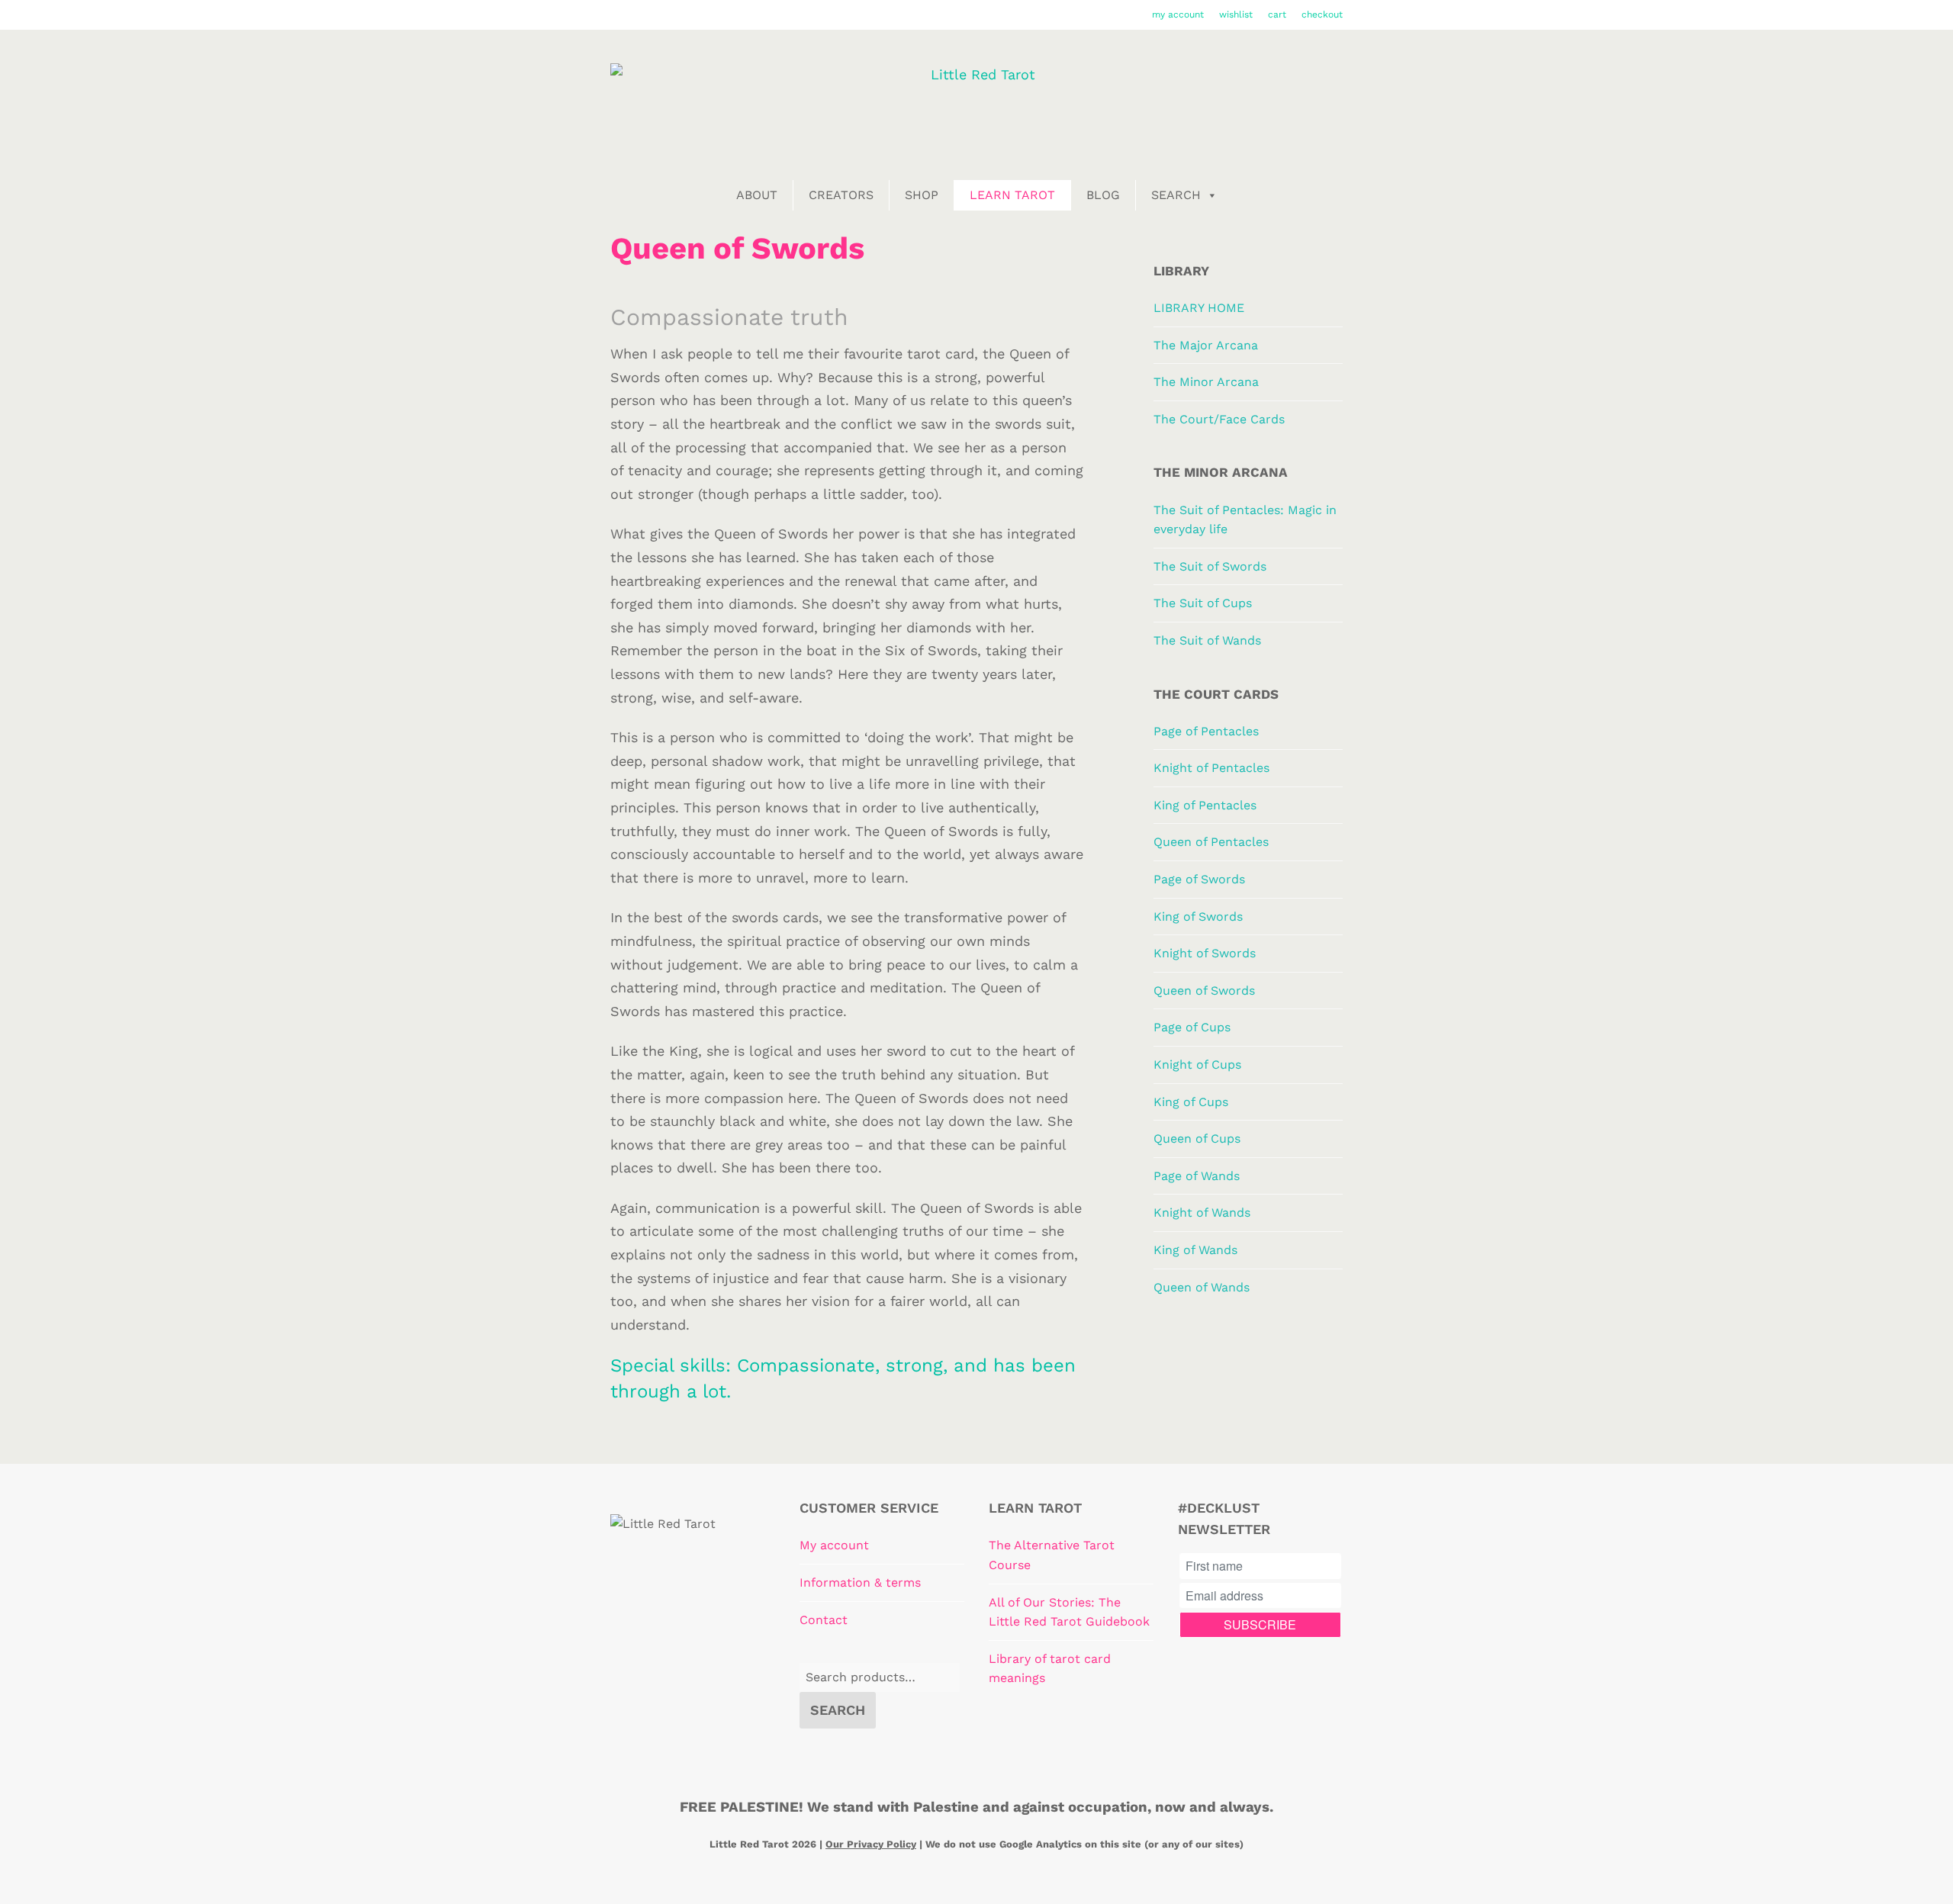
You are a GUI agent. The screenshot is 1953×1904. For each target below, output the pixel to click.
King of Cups (1191, 1102)
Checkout (1322, 14)
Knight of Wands (1202, 1213)
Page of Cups (1192, 1027)
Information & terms (860, 1582)
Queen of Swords (1204, 991)
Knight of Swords (1205, 953)
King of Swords (1198, 917)
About (757, 195)
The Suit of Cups (1203, 603)
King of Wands (1195, 1250)
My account (834, 1545)
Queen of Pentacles (1211, 842)
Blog (1103, 195)
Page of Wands (1197, 1176)
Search (1176, 195)
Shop (922, 195)
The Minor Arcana (1206, 382)
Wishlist (1236, 14)
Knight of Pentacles (1211, 768)
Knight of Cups (1197, 1065)
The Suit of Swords (1210, 566)
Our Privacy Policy (871, 1844)
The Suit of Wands (1207, 640)
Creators (841, 195)
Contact (824, 1620)
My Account (1178, 14)
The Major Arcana (1206, 345)
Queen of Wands (1202, 1287)
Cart (1277, 14)
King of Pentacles (1205, 805)
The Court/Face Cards (1219, 419)
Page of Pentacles (1206, 731)
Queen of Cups (1197, 1139)
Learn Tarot (1012, 195)
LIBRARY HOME (1199, 308)
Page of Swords (1199, 879)
